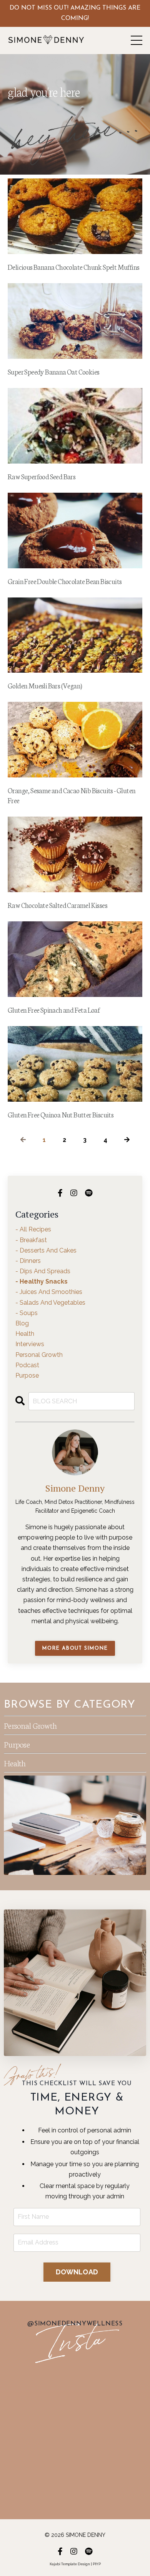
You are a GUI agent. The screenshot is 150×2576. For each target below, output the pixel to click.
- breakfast (31, 1240)
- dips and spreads (43, 1271)
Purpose (17, 1744)
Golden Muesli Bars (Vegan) (45, 685)
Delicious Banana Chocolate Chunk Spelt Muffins (73, 267)
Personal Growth (30, 1725)
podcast (27, 1365)
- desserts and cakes (46, 1250)
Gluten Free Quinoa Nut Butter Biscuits (61, 1114)
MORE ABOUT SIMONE (75, 1648)
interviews (30, 1344)
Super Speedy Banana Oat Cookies (53, 371)
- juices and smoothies (49, 1292)
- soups (27, 1313)
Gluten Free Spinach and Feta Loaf (54, 1010)
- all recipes (33, 1229)
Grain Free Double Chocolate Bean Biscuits (65, 581)
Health (15, 1763)
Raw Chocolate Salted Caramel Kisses (57, 905)
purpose (27, 1375)
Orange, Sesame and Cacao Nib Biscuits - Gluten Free (72, 795)
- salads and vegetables (50, 1303)
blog (22, 1323)
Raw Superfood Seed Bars (42, 476)
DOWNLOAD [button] (77, 2272)
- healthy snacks (42, 1281)
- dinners (28, 1261)
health (25, 1334)
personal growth (39, 1355)
